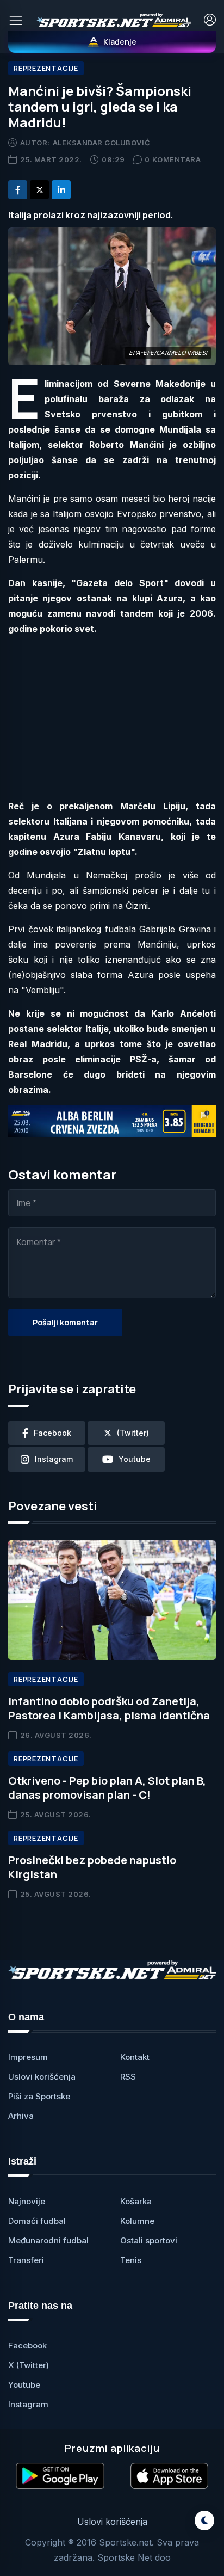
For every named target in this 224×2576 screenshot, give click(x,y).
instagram (54, 1459)
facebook (52, 1433)
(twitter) (133, 1433)
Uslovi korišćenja (42, 2077)
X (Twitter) (29, 2365)
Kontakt (135, 2057)
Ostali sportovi (149, 2240)
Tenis (131, 2260)
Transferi (26, 2260)
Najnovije (27, 2201)
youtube (135, 1459)
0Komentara (173, 159)
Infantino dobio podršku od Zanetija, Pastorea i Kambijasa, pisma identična (109, 1708)
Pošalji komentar (65, 1322)
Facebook (27, 2346)
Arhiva (21, 2116)
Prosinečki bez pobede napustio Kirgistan (92, 1867)
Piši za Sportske (39, 2096)
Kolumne (137, 2221)
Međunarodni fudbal (48, 2240)
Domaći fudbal (37, 2221)
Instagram (28, 2404)
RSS (128, 2077)
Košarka (136, 2201)
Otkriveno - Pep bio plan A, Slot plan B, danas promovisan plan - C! (107, 1788)
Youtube (24, 2385)
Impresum (28, 2057)
